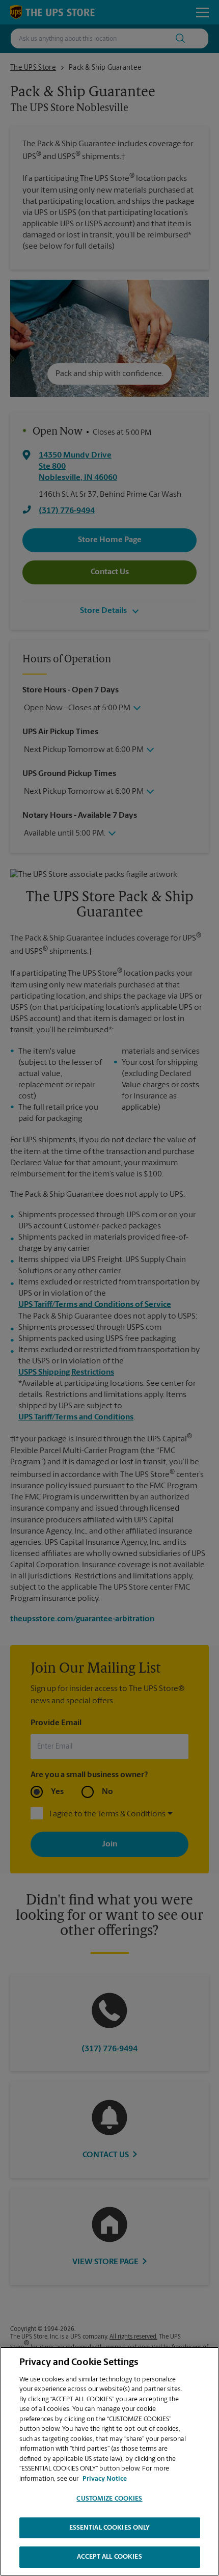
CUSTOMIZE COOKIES (109, 2499)
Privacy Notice (105, 2479)
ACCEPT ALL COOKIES (109, 2557)
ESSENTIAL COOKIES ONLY (110, 2528)
